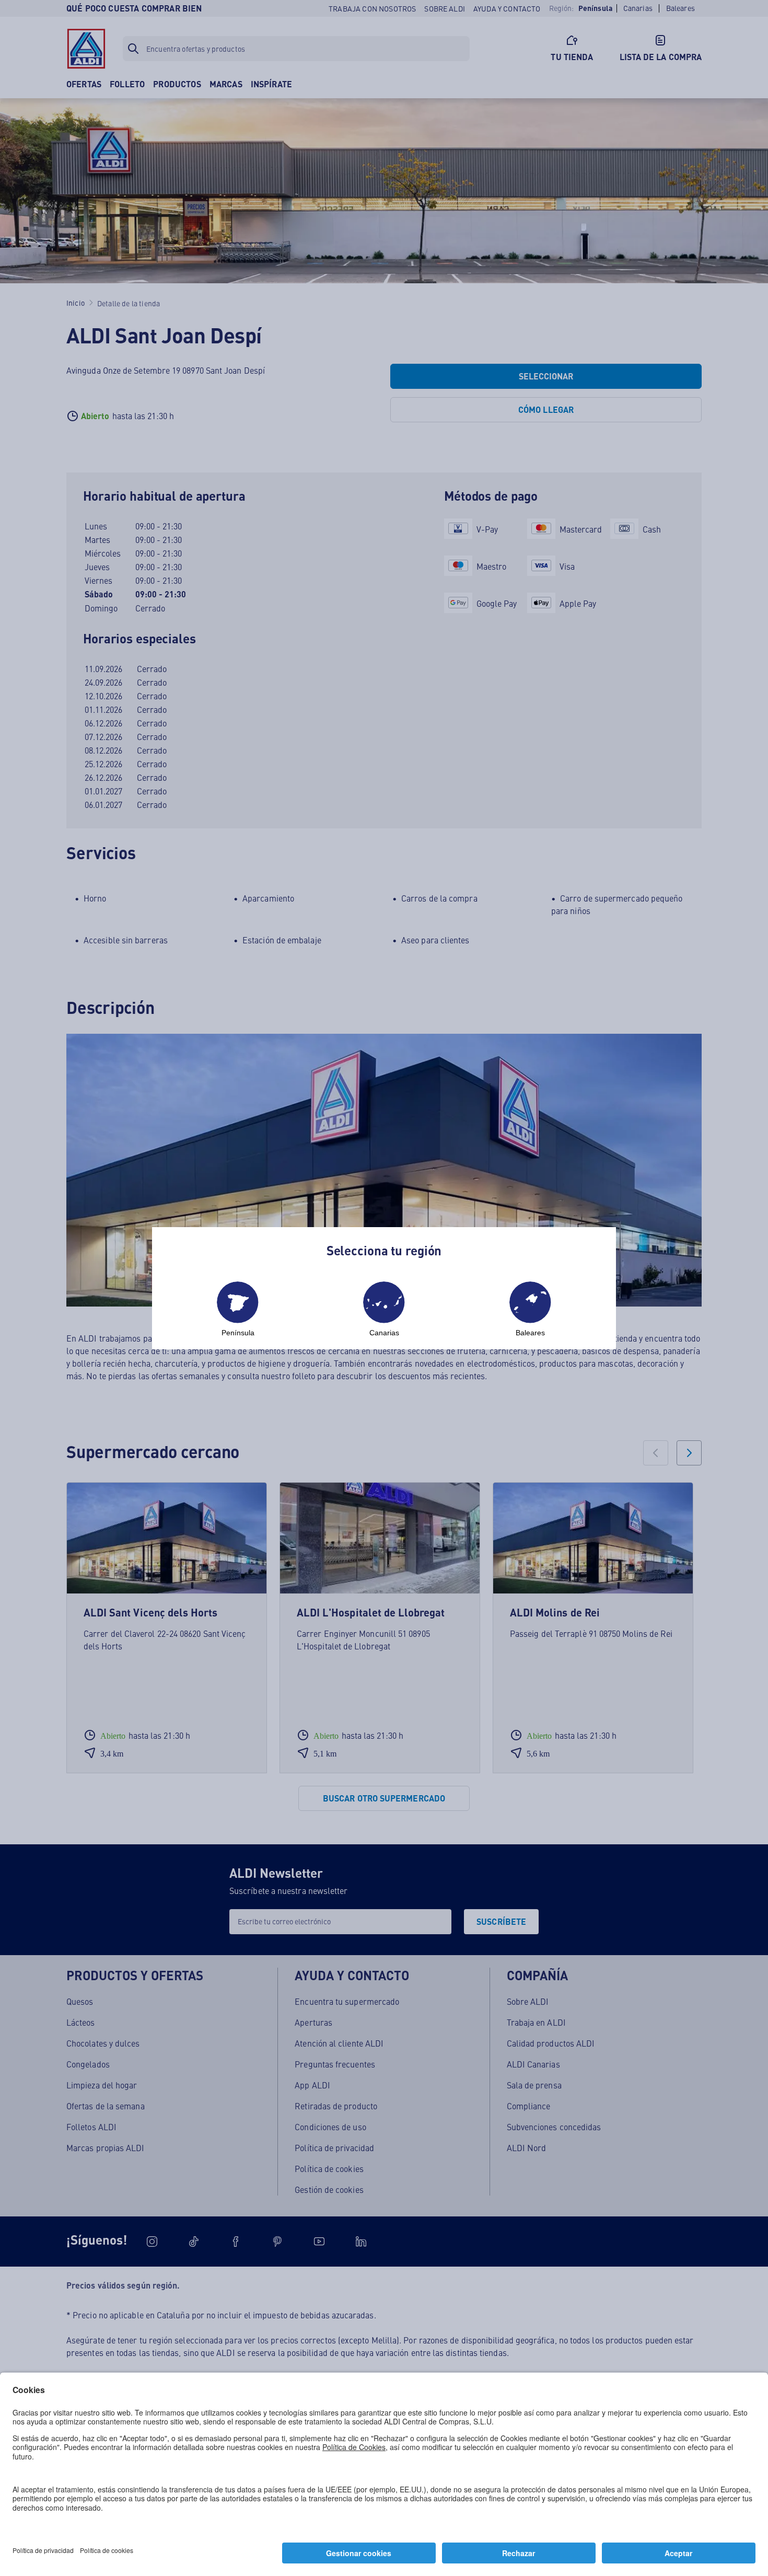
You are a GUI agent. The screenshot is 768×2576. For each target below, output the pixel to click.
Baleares (530, 1333)
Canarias (384, 1333)
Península (238, 1333)
